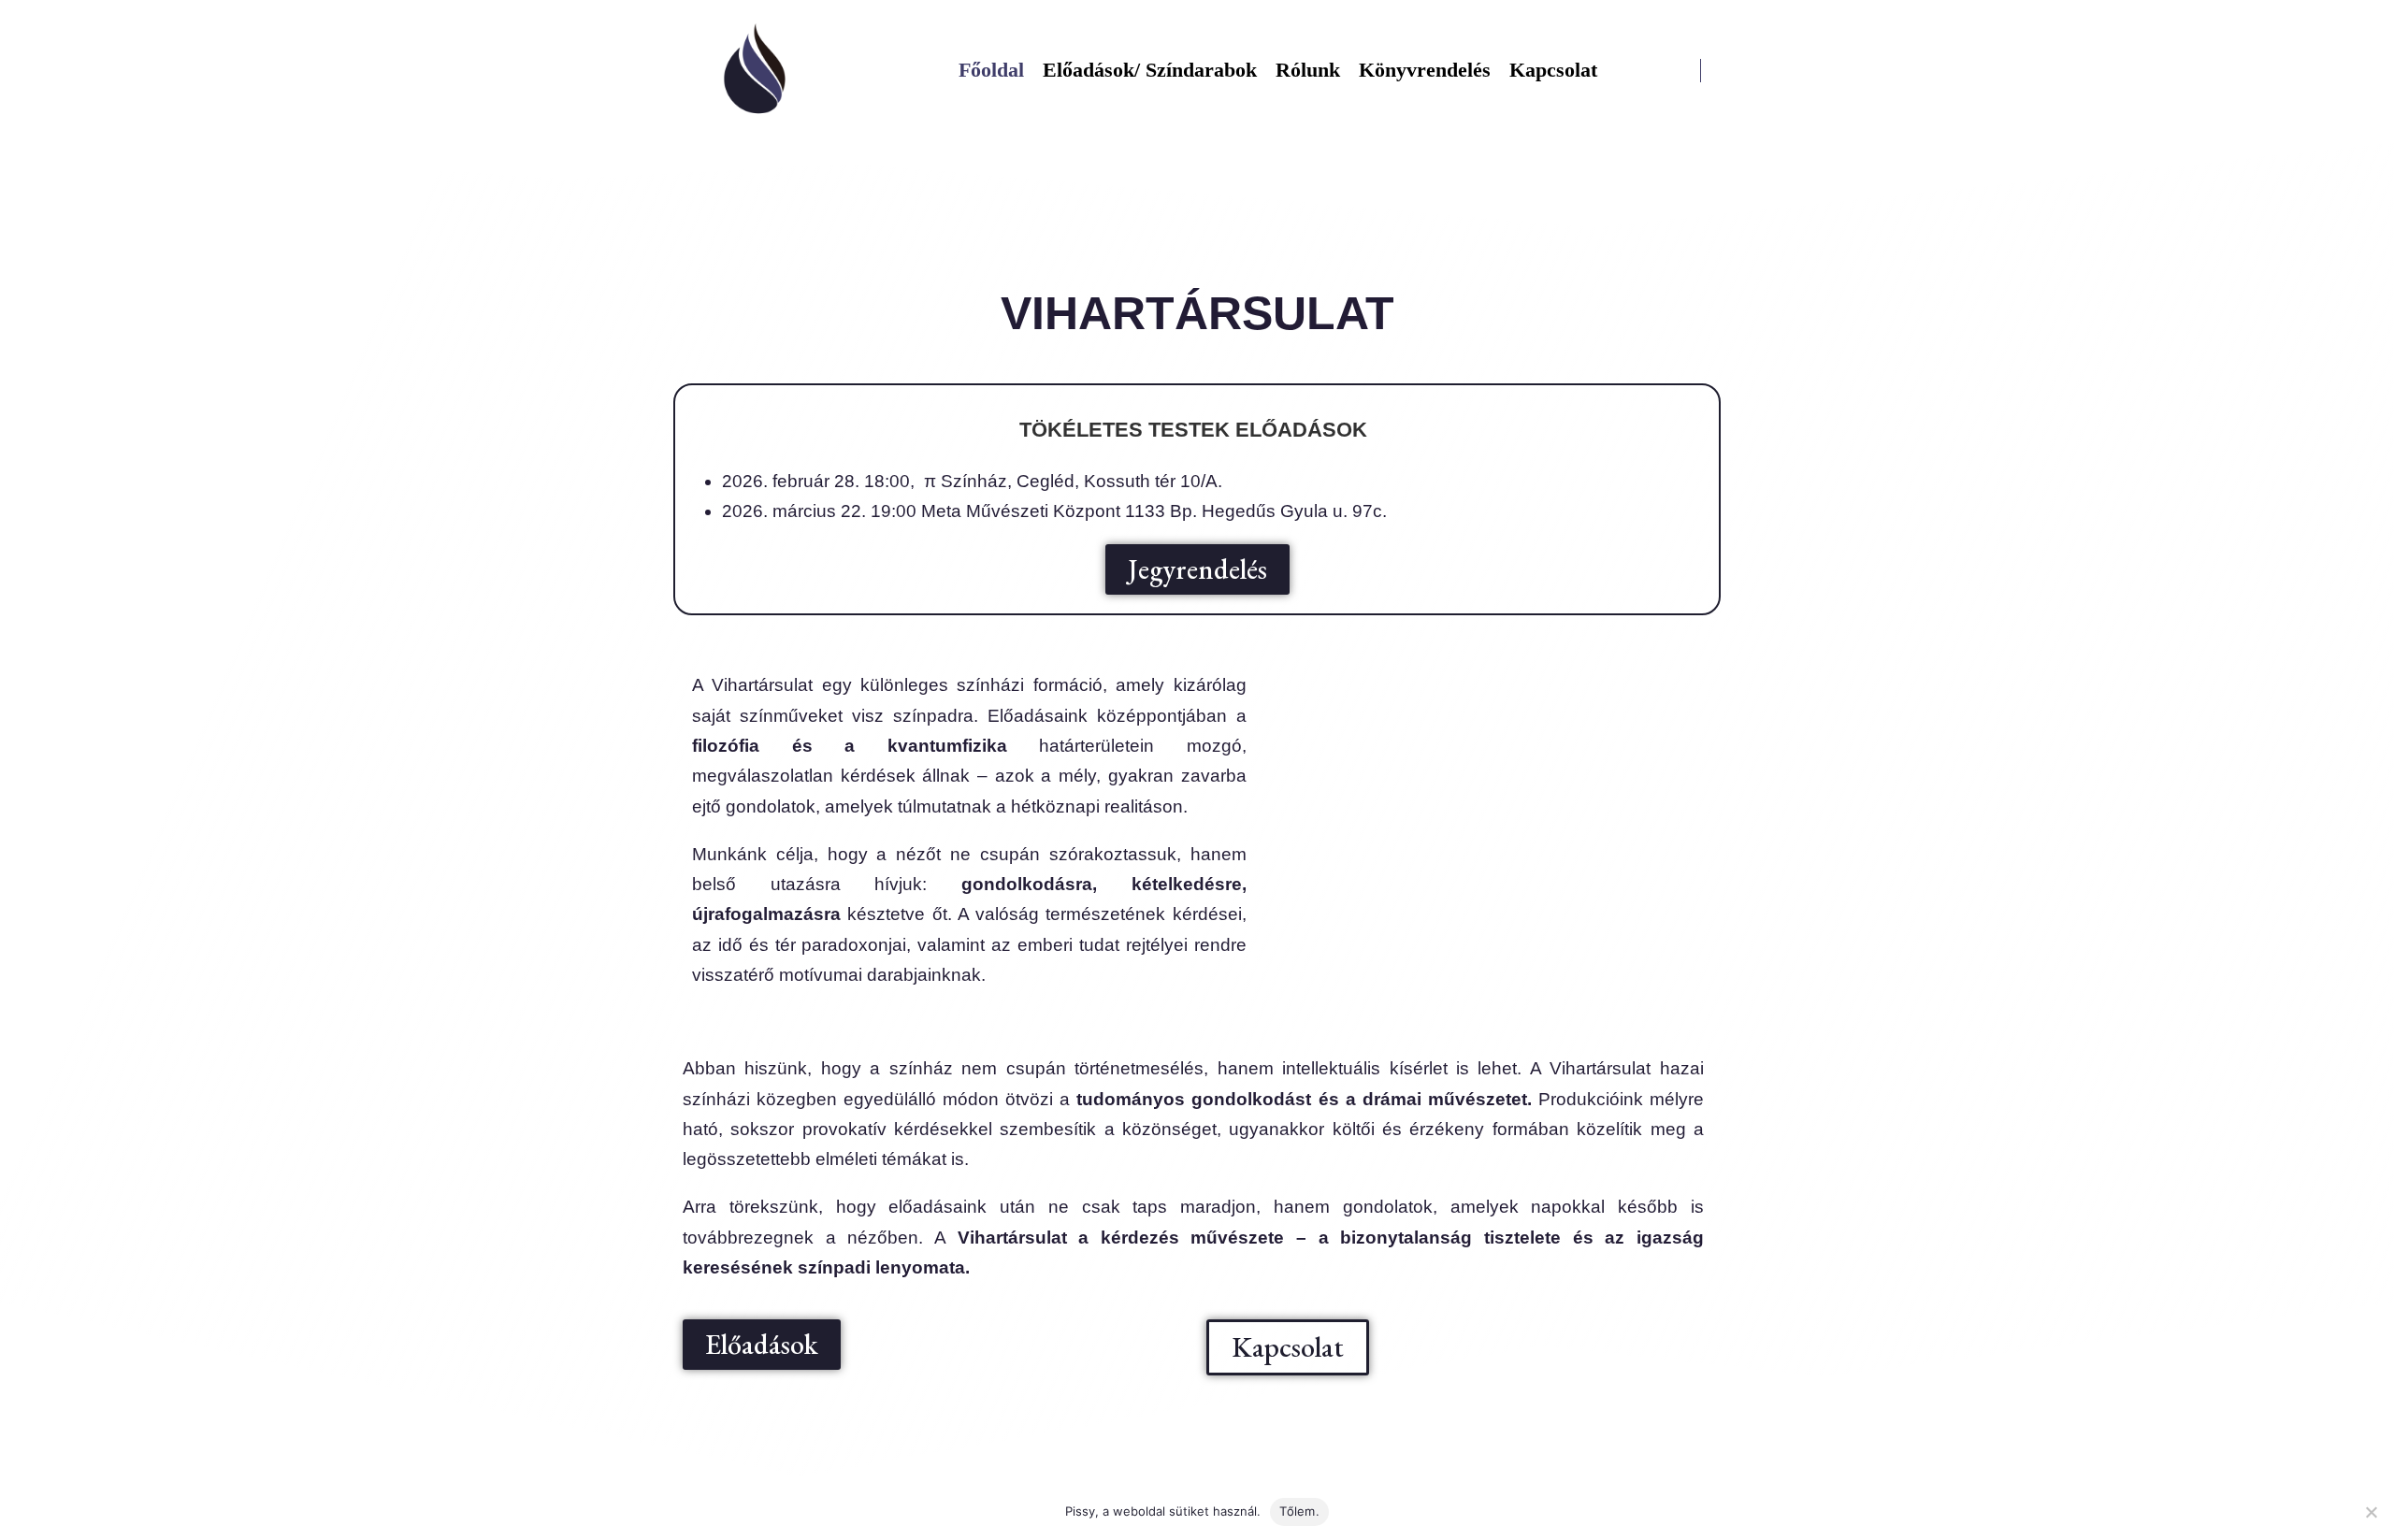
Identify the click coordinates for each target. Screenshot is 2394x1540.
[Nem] (2371, 1512)
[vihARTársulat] (755, 70)
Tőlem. (1299, 1511)
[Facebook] (1727, 70)
